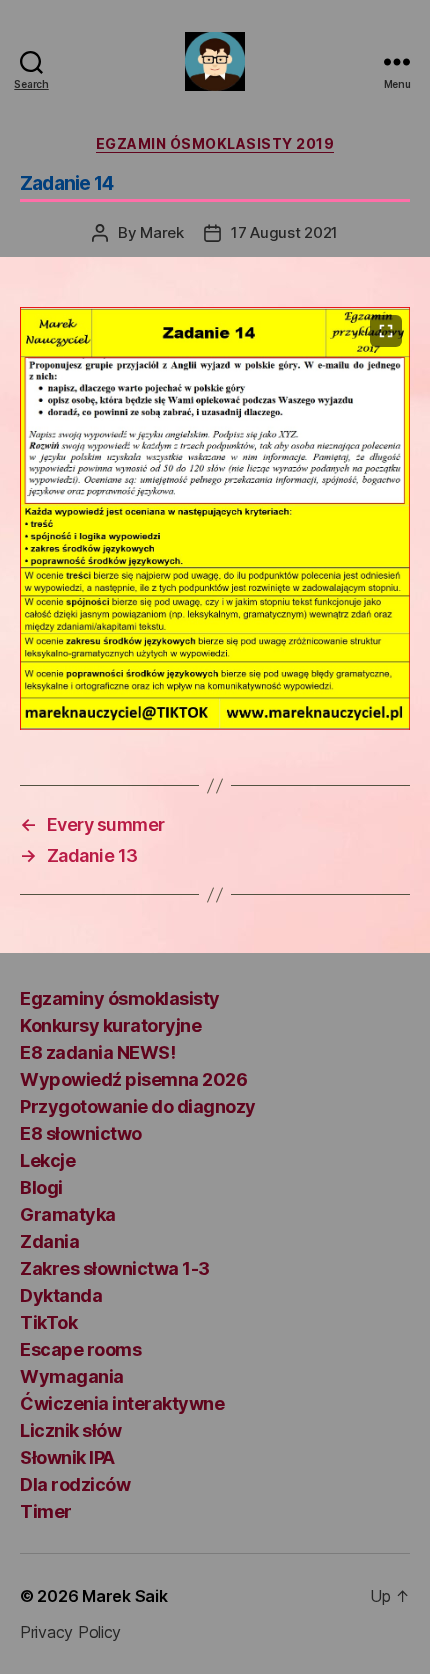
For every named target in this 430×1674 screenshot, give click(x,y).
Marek (162, 232)
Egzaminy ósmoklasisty (120, 998)
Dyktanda (61, 1295)
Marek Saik (124, 1596)
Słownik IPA (67, 1457)
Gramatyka (68, 1214)
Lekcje (47, 1160)
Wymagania (72, 1376)
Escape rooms (80, 1349)
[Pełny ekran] (386, 331)
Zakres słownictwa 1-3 (115, 1268)
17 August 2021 (284, 232)
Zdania (49, 1241)
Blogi (41, 1187)
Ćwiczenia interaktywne (122, 1403)
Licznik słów (70, 1430)
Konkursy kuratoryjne (110, 1025)
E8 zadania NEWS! (97, 1052)
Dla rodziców (75, 1484)
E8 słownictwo (81, 1133)
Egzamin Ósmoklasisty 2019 (215, 143)
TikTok (48, 1322)
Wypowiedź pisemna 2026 (133, 1079)
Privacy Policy (70, 1632)
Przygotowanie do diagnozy (138, 1106)
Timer (46, 1511)
